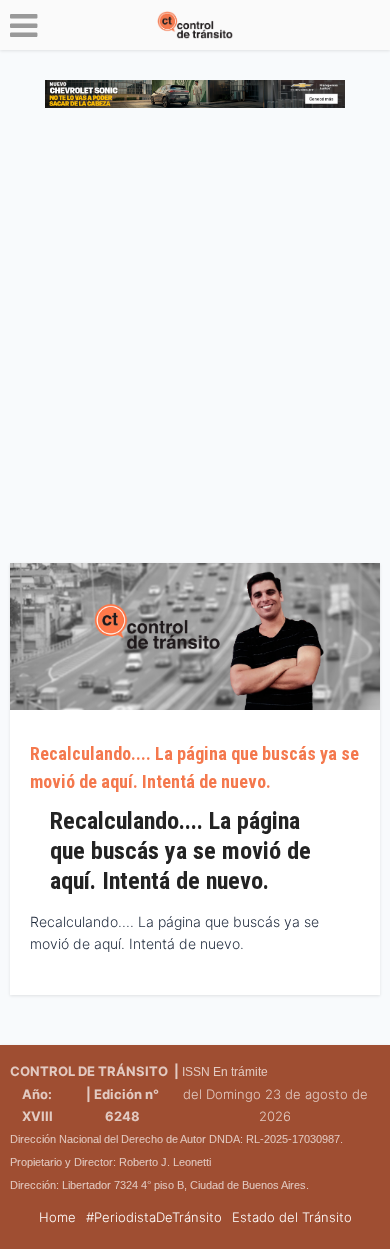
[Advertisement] (195, 343)
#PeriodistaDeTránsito (154, 1217)
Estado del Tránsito (292, 1217)
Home (57, 1217)
